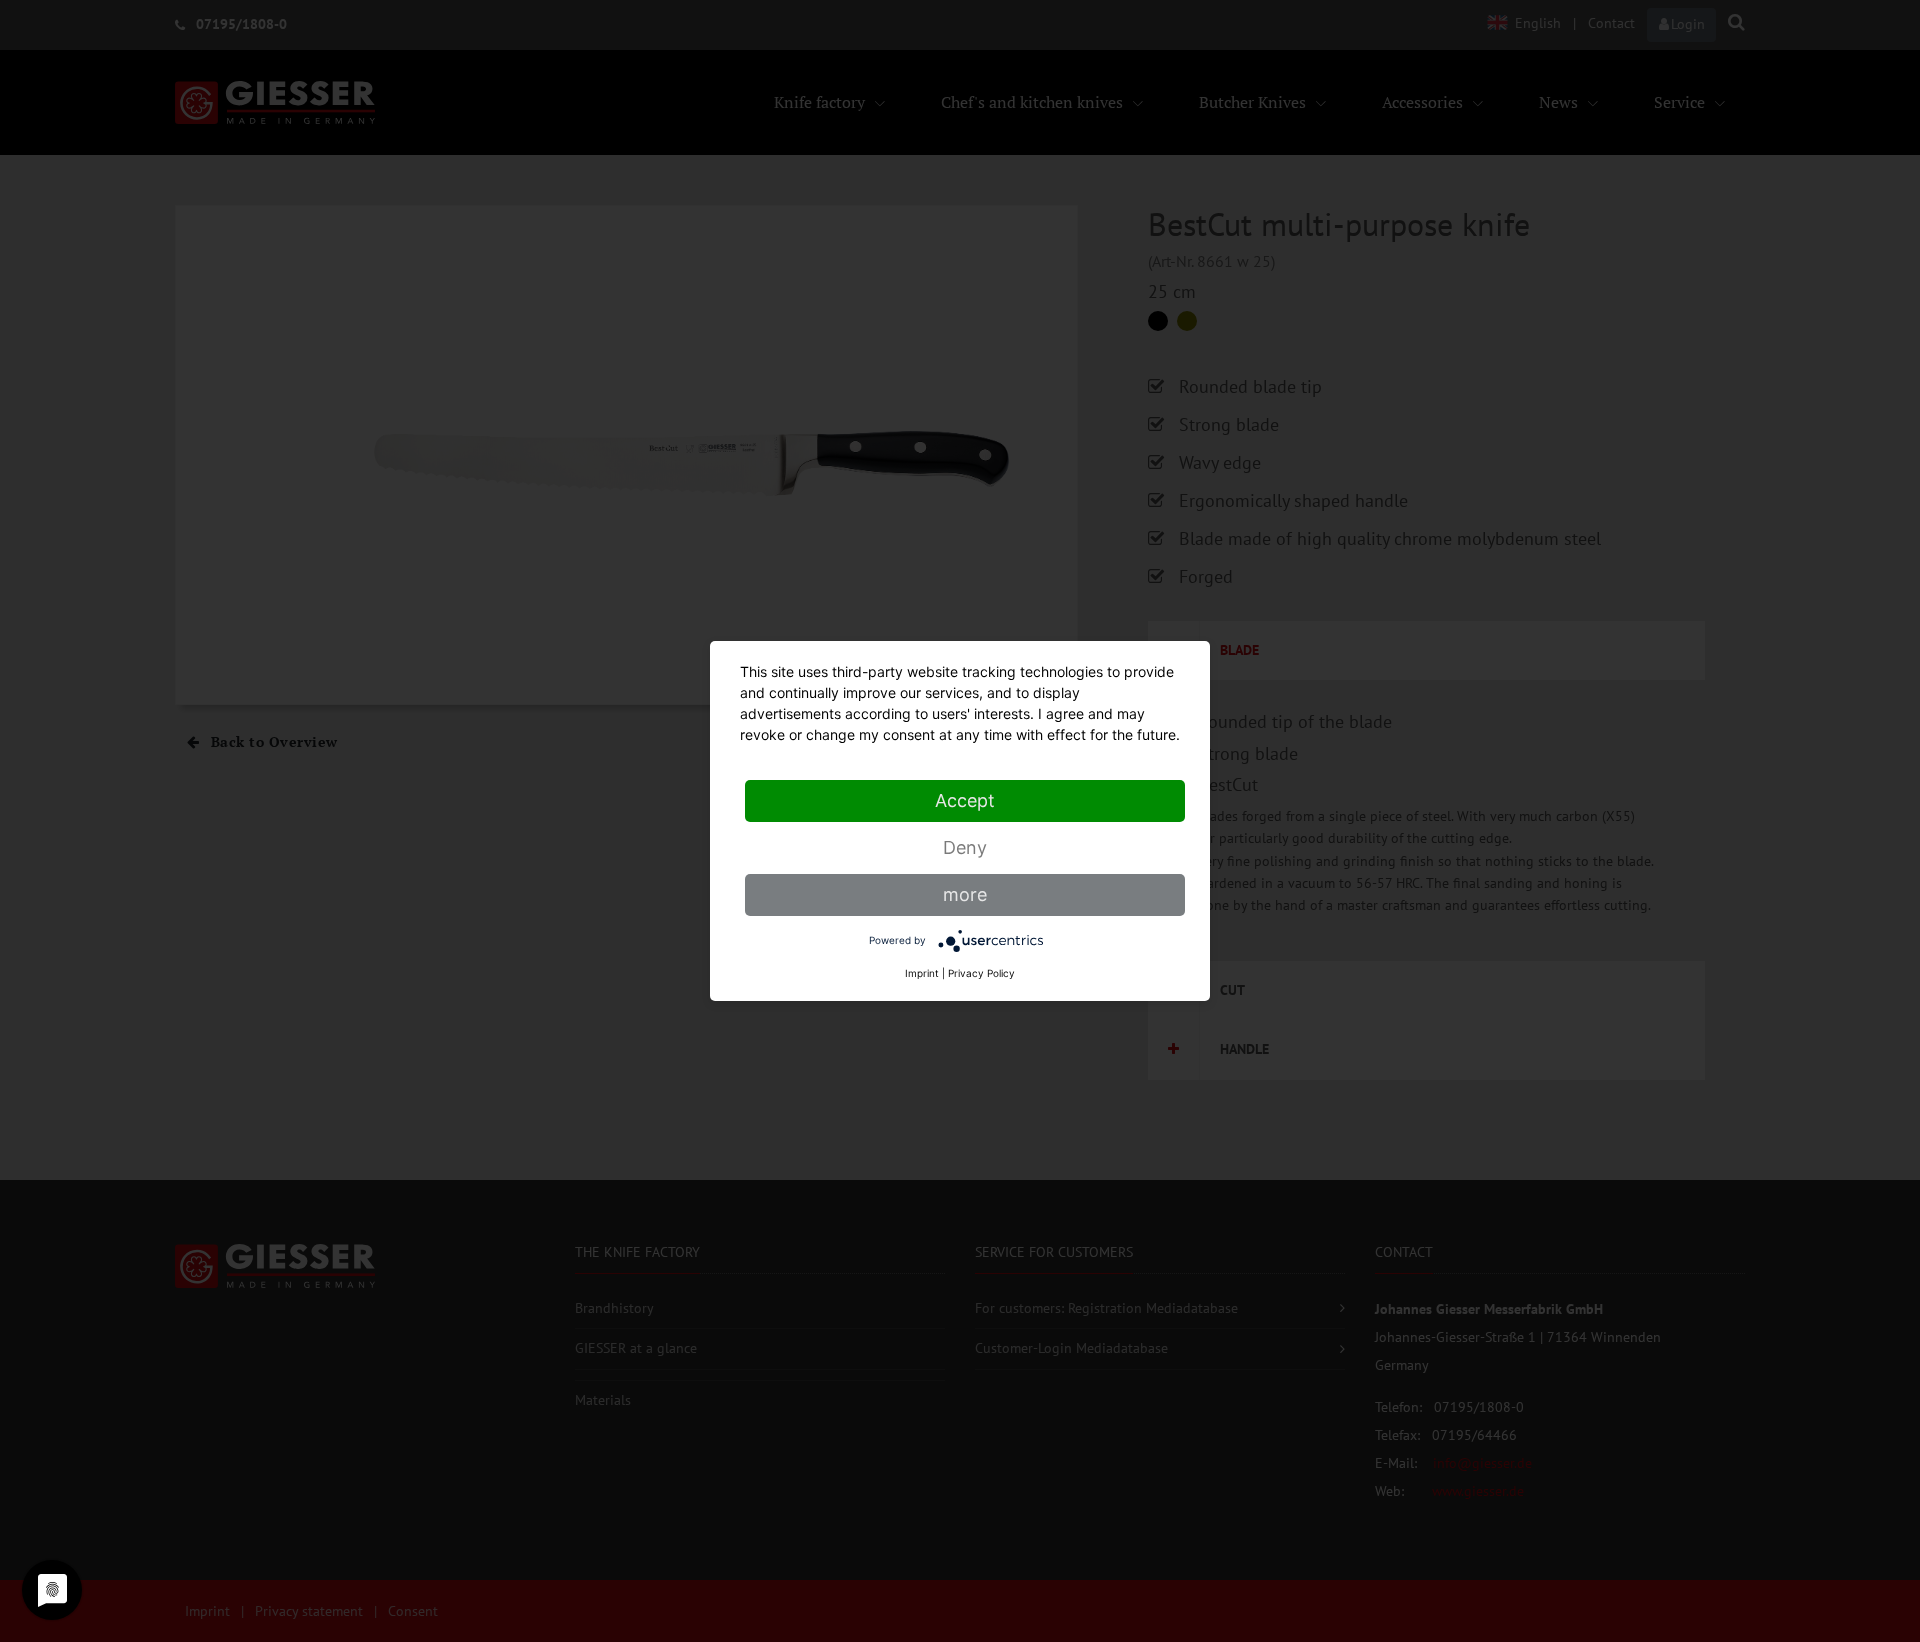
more (965, 894)
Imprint (922, 973)
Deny (965, 847)
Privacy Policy (981, 973)
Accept (965, 800)
